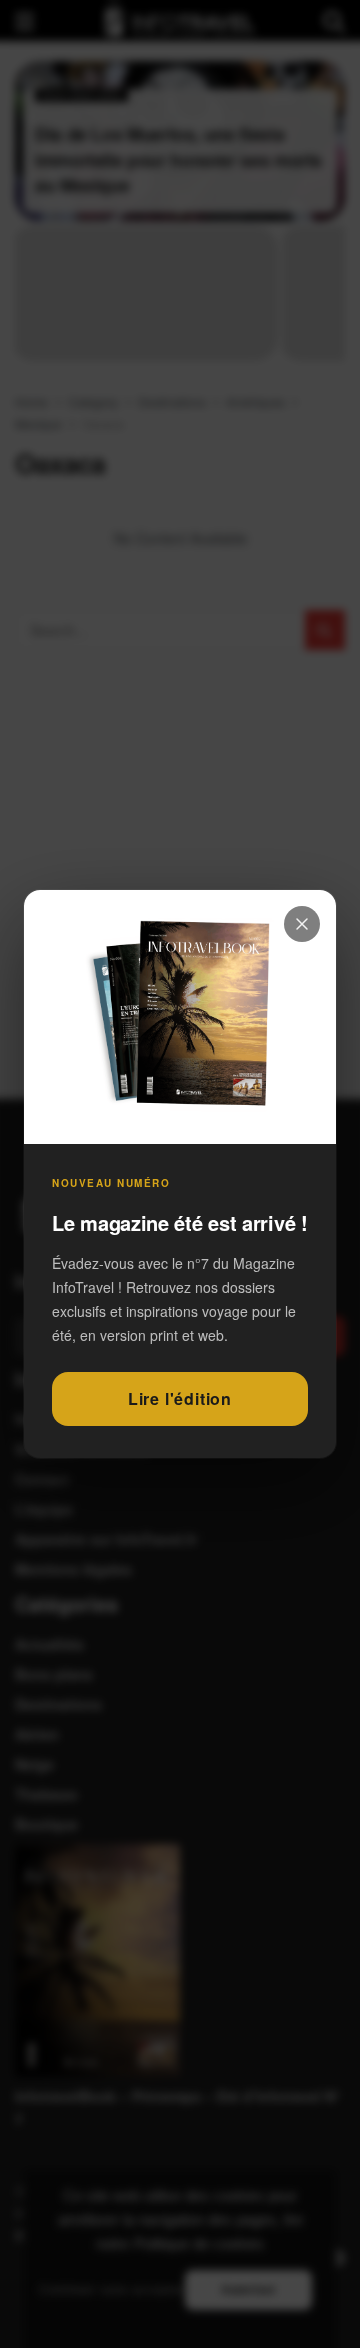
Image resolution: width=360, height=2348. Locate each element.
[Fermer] (302, 924)
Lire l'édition (180, 1398)
